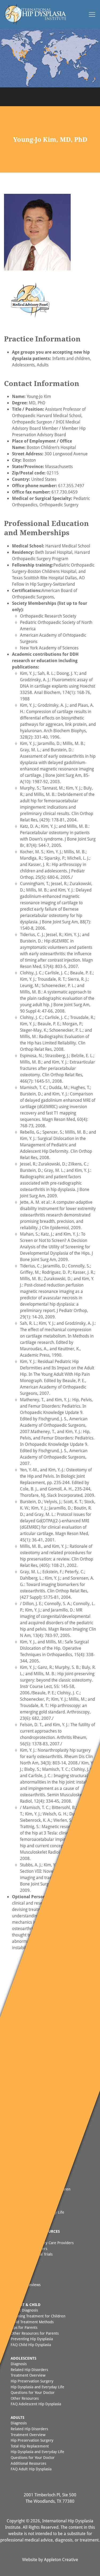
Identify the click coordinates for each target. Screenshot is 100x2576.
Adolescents (23, 2358)
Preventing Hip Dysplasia (32, 2339)
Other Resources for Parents (35, 2333)
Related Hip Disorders (29, 2370)
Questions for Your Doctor (33, 2392)
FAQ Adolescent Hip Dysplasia (36, 2404)
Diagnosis (19, 2364)
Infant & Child (26, 2305)
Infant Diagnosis (24, 2310)
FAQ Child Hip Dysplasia (31, 2345)
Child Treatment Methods (32, 2322)
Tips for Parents (24, 2327)
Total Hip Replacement (30, 2446)
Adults (17, 2417)
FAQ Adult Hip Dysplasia (31, 2469)
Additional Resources (28, 2463)
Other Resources (25, 2398)
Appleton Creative (61, 2560)
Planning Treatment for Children (38, 2316)
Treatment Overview (28, 2375)
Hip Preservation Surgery (32, 2381)
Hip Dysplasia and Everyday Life (37, 2387)
